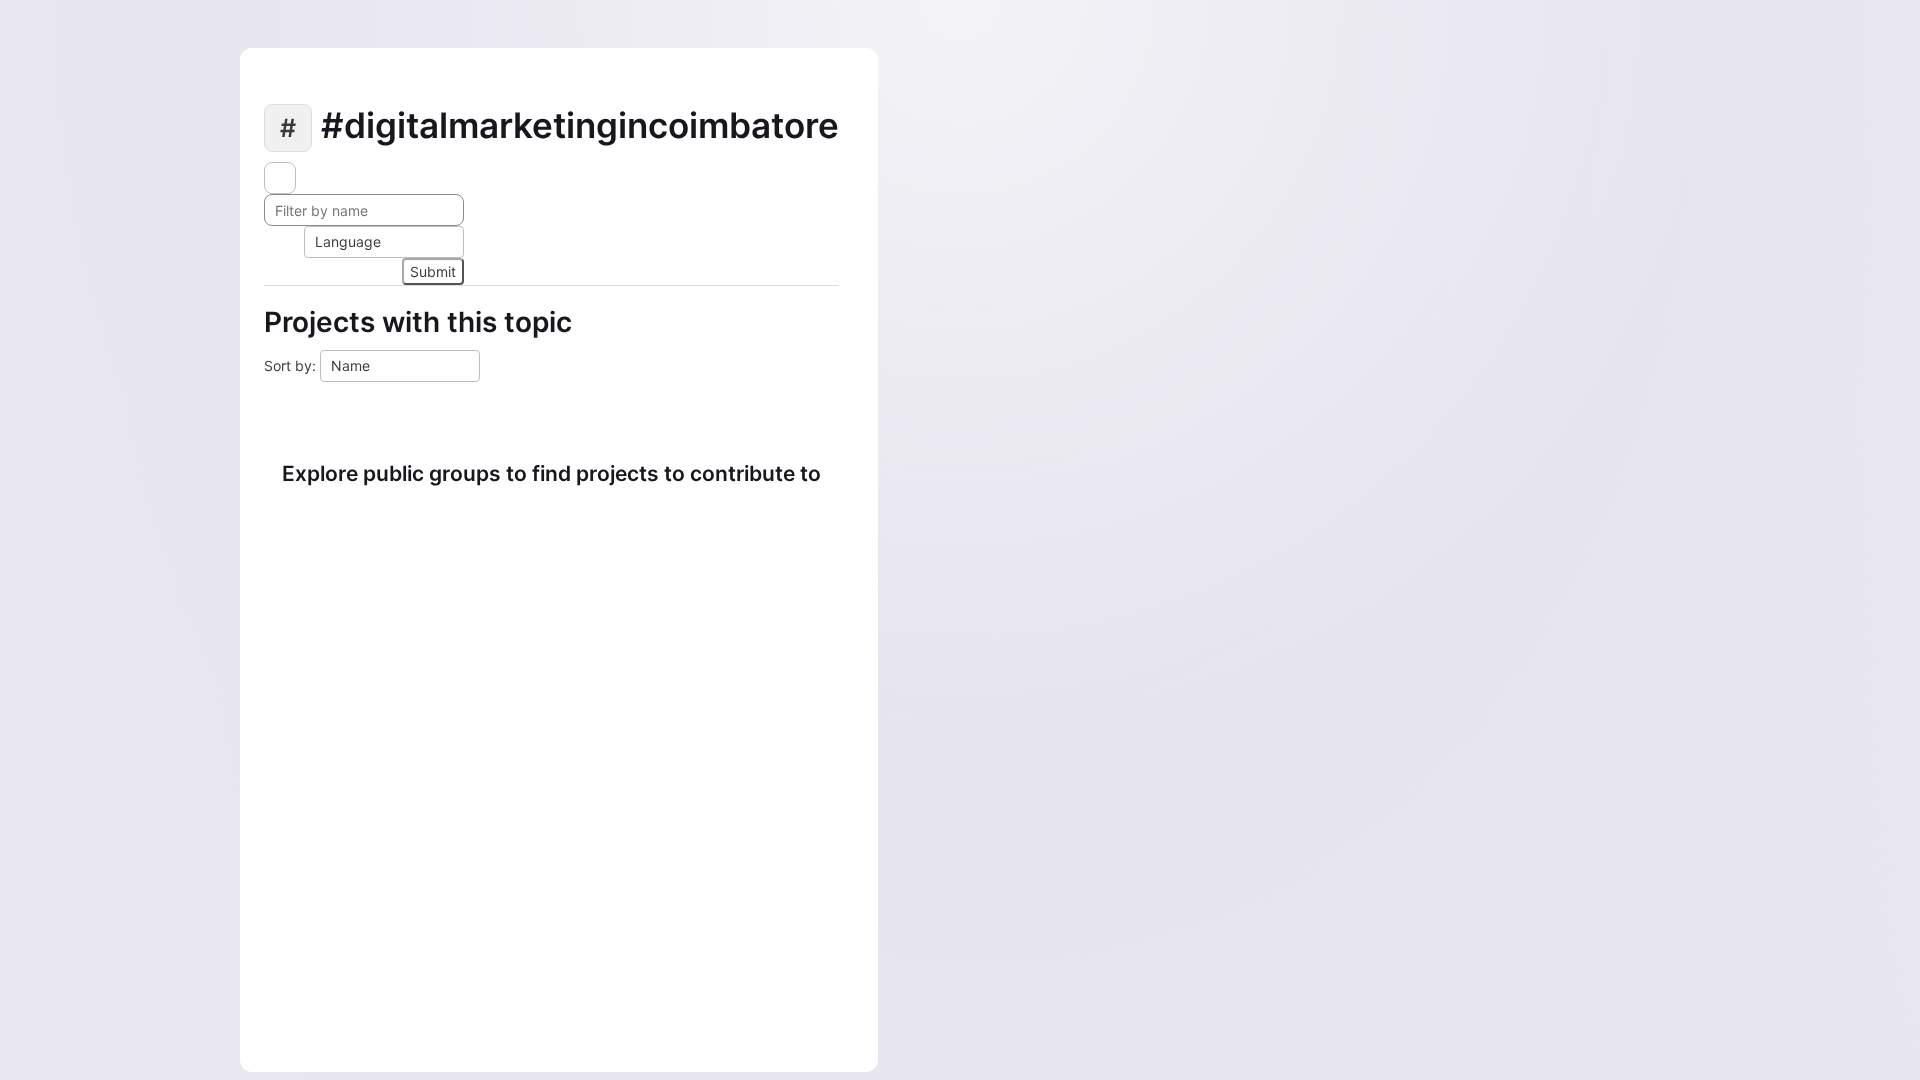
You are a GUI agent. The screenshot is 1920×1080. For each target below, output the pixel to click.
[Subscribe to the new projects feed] (280, 178)
